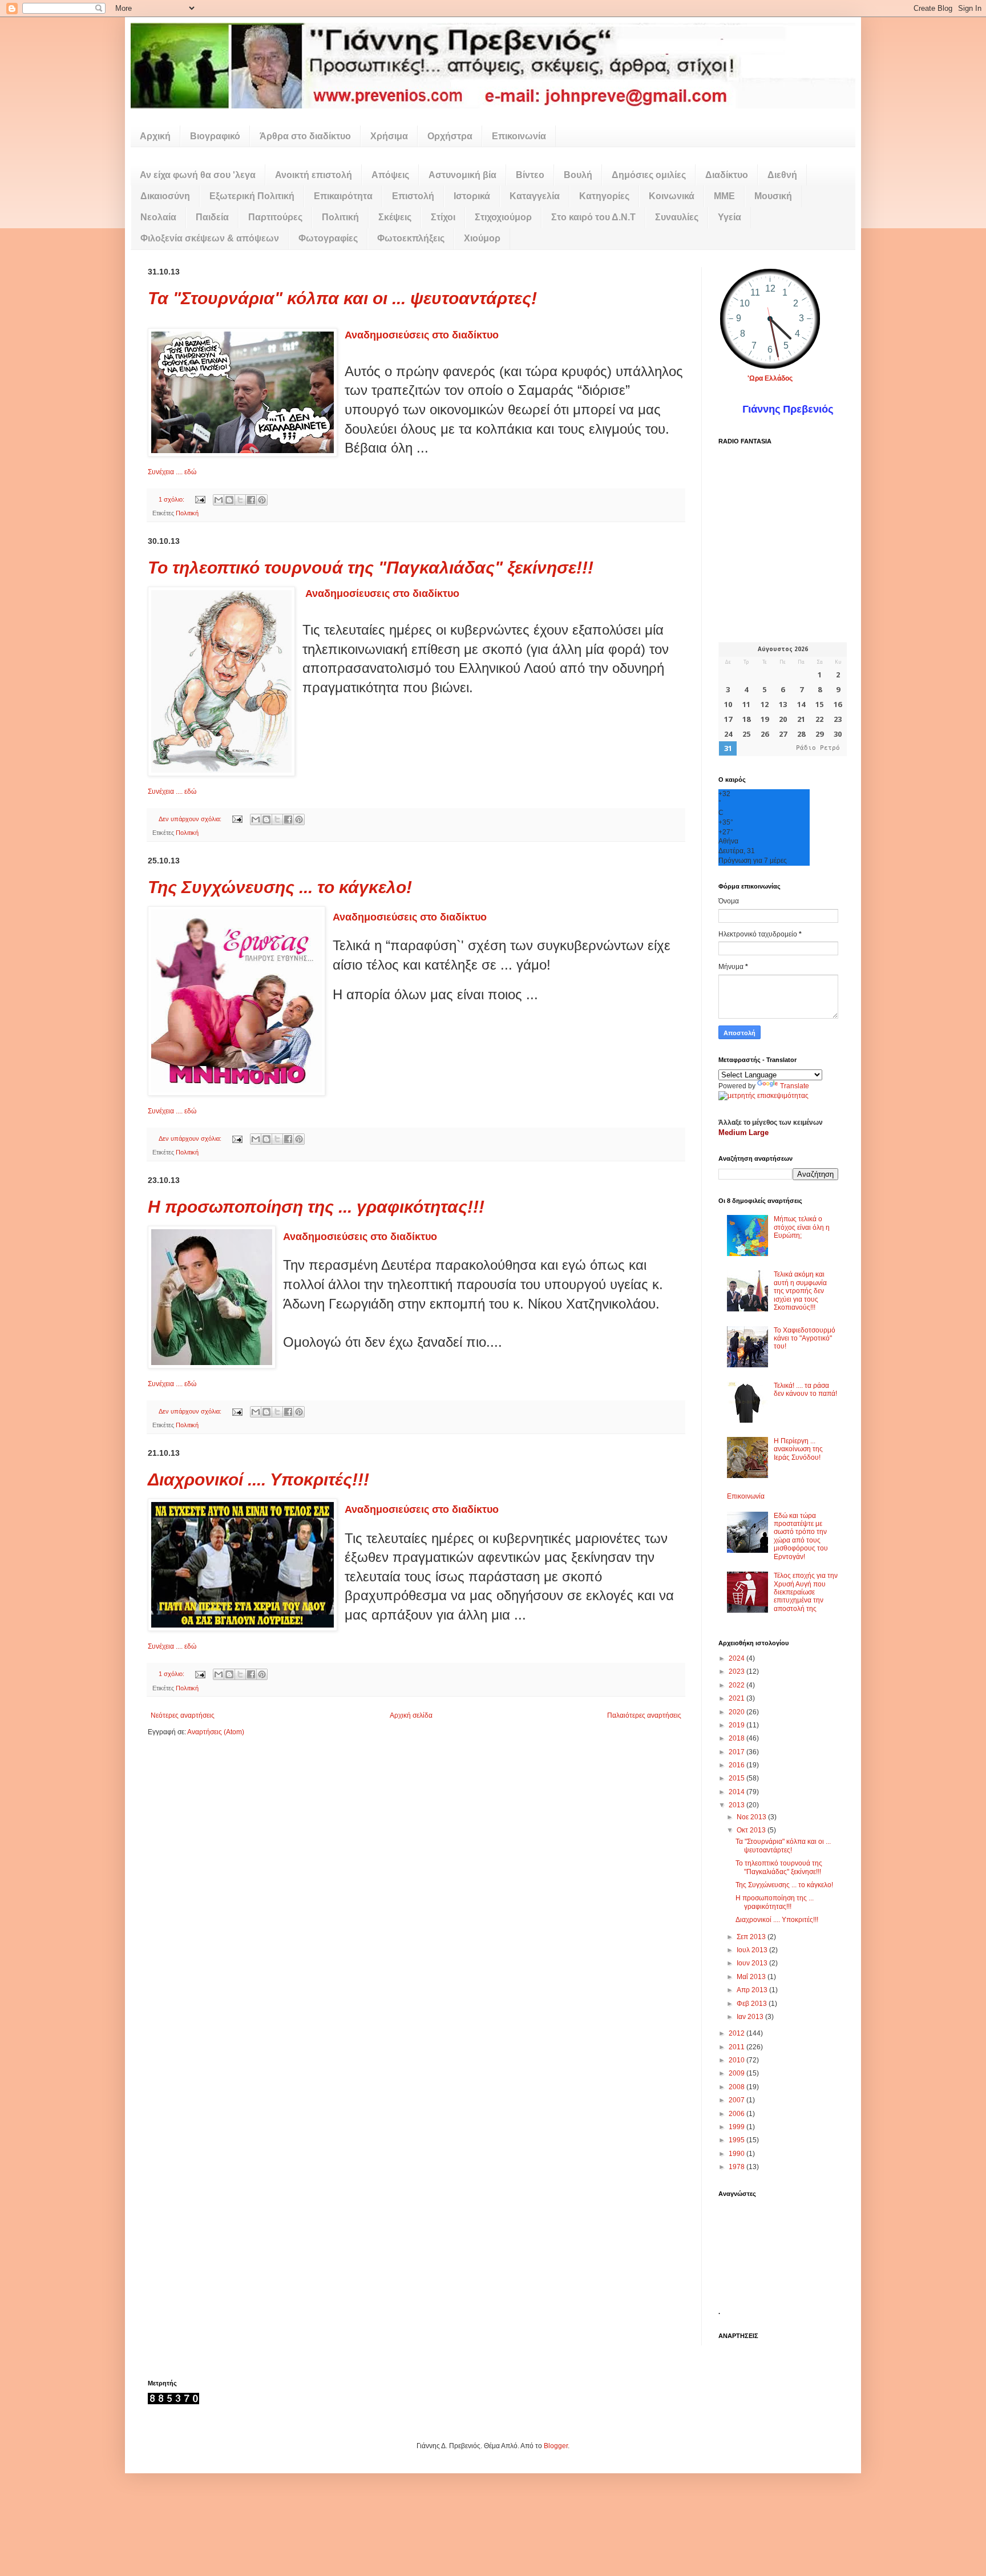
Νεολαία (158, 217)
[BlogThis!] (229, 500)
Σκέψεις (395, 217)
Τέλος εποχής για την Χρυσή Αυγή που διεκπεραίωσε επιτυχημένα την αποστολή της (806, 1592)
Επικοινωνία (519, 136)
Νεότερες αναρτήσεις (183, 1715)
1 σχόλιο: (172, 499)
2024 (738, 1658)
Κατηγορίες (604, 196)
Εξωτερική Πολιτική (252, 196)
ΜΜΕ (724, 196)
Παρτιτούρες (275, 217)
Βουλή (578, 175)
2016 (738, 1765)
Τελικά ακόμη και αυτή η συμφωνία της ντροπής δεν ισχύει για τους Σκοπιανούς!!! (800, 1291)
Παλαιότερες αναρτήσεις (644, 1715)
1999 (738, 2127)
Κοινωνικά (672, 196)
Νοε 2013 (752, 1817)
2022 (738, 1685)
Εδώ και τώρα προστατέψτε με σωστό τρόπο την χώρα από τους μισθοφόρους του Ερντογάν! (801, 1536)
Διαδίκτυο (727, 175)
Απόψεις (390, 175)
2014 (738, 1792)
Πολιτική (340, 217)
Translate (795, 1086)
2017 (738, 1752)
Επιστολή (413, 196)
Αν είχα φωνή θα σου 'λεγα (198, 175)
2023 (738, 1671)
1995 (738, 2140)
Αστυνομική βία (462, 175)
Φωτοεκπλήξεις (411, 238)
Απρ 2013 (753, 1990)
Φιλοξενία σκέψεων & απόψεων (210, 238)
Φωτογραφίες (328, 238)
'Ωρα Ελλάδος (770, 378)
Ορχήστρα (450, 136)
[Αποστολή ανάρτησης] (200, 499)
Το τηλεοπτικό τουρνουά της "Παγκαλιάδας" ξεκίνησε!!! (371, 568)
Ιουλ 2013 (753, 1950)
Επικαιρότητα (343, 196)
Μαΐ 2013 (752, 1977)
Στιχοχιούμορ (503, 217)
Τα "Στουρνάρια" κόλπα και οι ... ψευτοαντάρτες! (342, 298)
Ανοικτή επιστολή (314, 175)
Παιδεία (212, 217)
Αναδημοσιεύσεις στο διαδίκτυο (422, 335)
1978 (738, 2167)
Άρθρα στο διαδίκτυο (305, 136)
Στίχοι (443, 217)
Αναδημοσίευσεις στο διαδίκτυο (382, 593)
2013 (738, 1805)
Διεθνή (782, 175)
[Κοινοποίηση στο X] (240, 500)
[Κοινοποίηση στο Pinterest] (262, 500)
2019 (738, 1725)
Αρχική (155, 136)
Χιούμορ (482, 238)
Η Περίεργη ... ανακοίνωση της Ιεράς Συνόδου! (798, 1449)
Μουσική (773, 196)
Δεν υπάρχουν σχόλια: (191, 819)
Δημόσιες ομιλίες (649, 175)
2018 (738, 1738)
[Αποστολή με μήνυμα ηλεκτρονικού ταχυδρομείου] (219, 500)
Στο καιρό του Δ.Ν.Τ (593, 217)
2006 (738, 2114)
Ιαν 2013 (751, 2017)
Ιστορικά (472, 196)
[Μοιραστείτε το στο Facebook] (251, 500)
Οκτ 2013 (752, 1830)
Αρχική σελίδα (411, 1715)
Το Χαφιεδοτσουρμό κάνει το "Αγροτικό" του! (805, 1339)
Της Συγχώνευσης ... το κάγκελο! (280, 887)
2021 (738, 1698)
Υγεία (730, 217)
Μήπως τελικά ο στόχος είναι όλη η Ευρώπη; (802, 1227)
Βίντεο (530, 175)
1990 (738, 2154)
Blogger (556, 2446)
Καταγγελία (535, 196)
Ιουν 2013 (753, 1963)
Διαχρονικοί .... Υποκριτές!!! (258, 1479)
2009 (738, 2073)
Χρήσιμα (389, 136)
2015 (738, 1778)
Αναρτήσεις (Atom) (216, 1732)
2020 (738, 1712)
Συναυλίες (677, 217)
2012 (738, 2033)
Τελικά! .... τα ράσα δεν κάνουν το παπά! (805, 1390)
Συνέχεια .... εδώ (172, 472)
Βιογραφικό (215, 136)
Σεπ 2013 (752, 1937)
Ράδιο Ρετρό (818, 748)
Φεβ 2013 (753, 2004)
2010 (738, 2060)
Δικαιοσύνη (165, 196)
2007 (738, 2100)
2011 (738, 2047)
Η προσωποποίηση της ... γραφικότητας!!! (316, 1207)
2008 (738, 2087)
